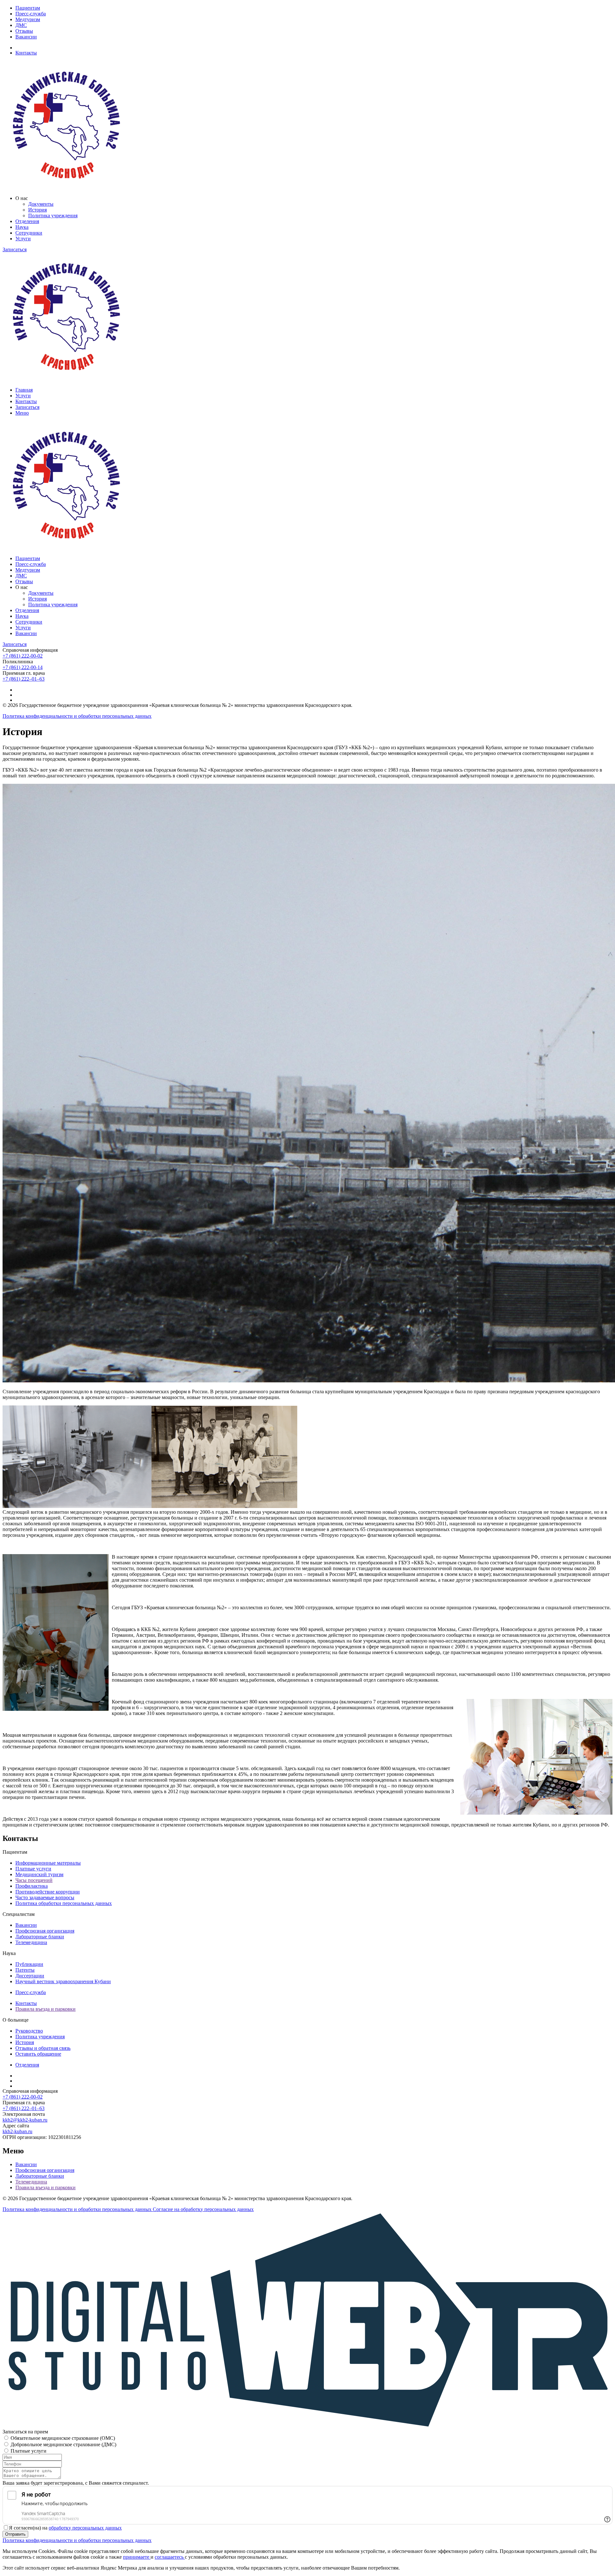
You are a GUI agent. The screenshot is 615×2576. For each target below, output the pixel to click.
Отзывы (24, 31)
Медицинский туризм (39, 1874)
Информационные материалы (48, 1863)
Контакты (26, 53)
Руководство (29, 2031)
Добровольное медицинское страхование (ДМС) (63, 2444)
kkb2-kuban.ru (17, 2131)
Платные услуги (33, 1869)
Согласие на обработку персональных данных (203, 2209)
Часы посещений (34, 1880)
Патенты (25, 1970)
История (37, 210)
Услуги (23, 239)
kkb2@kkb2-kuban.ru (25, 2120)
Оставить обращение (38, 2054)
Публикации (29, 1964)
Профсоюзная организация (45, 1931)
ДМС (21, 25)
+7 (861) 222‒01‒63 (24, 679)
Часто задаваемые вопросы (45, 1897)
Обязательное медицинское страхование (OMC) (63, 2438)
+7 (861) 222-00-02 (23, 656)
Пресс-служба (31, 14)
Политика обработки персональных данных (64, 1903)
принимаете (137, 2557)
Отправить (15, 2534)
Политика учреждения (53, 215)
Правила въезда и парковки (45, 2009)
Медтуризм (28, 19)
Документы (41, 204)
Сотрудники (29, 233)
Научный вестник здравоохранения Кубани (63, 1981)
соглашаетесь (170, 2557)
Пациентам (28, 8)
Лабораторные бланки (40, 1937)
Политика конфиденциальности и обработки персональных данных (77, 716)
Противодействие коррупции (48, 1892)
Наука (22, 227)
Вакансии (26, 37)
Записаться (15, 249)
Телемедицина (31, 1942)
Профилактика (32, 1886)
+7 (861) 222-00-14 (23, 667)
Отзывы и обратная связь (43, 2048)
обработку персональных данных (85, 2528)
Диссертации (30, 1976)
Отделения (27, 221)
